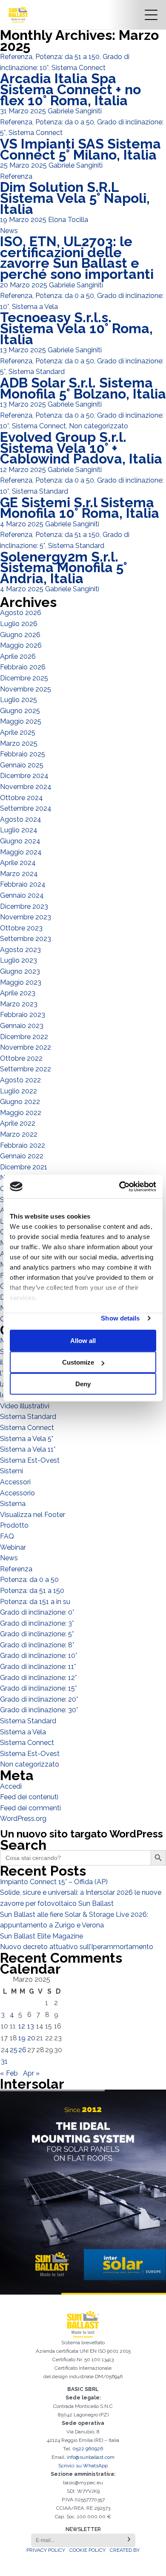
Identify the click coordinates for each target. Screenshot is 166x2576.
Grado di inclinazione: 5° (37, 1634)
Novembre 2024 (26, 787)
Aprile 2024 (18, 863)
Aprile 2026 (18, 656)
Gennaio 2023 (22, 1026)
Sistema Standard (37, 372)
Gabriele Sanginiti (75, 111)
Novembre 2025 (26, 689)
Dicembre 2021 (24, 1167)
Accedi (11, 1786)
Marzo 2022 (19, 1134)
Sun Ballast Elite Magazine (41, 1936)
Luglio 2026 (19, 624)
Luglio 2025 (19, 700)
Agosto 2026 (21, 613)
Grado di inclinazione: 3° (37, 1623)
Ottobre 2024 (21, 798)
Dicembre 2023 (24, 906)
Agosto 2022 (20, 1080)
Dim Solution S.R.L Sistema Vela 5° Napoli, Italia (75, 198)
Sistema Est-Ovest (30, 1460)
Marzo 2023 (19, 1004)
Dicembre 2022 (24, 1037)
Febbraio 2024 (23, 884)
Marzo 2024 (19, 874)
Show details (120, 1318)
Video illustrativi (25, 1406)
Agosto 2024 (21, 819)
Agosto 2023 (20, 950)
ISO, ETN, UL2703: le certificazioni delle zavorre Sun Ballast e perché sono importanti (77, 258)
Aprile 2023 (18, 993)
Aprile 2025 (18, 732)
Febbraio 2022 (23, 1145)
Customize (78, 1362)
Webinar (13, 1547)
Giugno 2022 (20, 1102)
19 (22, 2038)
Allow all (83, 1341)
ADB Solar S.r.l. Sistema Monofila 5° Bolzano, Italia (83, 388)
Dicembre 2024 (24, 776)
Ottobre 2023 (21, 928)
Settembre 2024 (26, 808)
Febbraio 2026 (23, 667)
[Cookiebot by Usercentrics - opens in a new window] (119, 1186)
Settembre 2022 (26, 1069)
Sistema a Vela (35, 307)
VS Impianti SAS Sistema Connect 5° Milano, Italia (80, 149)
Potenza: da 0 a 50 (65, 122)
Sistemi (11, 1471)
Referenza (16, 57)
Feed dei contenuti (29, 1797)
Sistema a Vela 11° (28, 1449)
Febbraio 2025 (23, 754)
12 (22, 2026)
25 (14, 2050)
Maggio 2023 (21, 982)
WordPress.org (23, 1819)
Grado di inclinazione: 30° (39, 1710)
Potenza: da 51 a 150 (67, 57)
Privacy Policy (46, 2550)
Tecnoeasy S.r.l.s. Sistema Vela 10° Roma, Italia (76, 328)
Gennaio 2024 (22, 895)
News (9, 231)
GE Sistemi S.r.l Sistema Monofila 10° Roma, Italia (80, 508)
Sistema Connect (79, 68)
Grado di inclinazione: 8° (37, 1645)
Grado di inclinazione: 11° (38, 1667)
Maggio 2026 (21, 645)
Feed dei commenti (30, 1808)
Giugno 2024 (20, 841)
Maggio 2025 (21, 721)
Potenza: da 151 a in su (35, 1602)
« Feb (9, 2073)
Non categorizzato (99, 426)
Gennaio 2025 (22, 765)
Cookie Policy (87, 2550)
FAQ (7, 1536)
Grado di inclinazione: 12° (38, 1678)
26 (22, 2050)
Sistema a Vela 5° (27, 1439)
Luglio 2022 (19, 1091)
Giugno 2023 (20, 971)
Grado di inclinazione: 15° (38, 1688)
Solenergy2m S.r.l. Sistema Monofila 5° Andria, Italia (64, 567)
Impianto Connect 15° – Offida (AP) (54, 1882)
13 (31, 2026)
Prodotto (14, 1525)
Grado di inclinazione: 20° (39, 1699)
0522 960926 (88, 2449)
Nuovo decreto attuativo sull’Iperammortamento (77, 1947)
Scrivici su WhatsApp (83, 2466)
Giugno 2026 (20, 635)
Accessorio (17, 1493)
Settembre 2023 (26, 939)
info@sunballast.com (91, 2457)
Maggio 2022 (21, 1113)
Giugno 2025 (20, 711)
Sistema (13, 1504)
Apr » (31, 2073)
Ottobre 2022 (21, 1058)
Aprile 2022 (18, 1123)
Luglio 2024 (19, 830)
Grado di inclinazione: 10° (39, 1656)
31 (4, 2061)
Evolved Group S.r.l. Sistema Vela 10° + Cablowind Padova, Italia (81, 448)
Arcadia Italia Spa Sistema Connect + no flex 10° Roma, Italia (70, 89)
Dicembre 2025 (24, 678)
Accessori (15, 1482)
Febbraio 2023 (23, 1015)
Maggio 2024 (21, 852)
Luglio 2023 (19, 960)
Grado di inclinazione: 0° (37, 1612)
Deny (83, 1384)
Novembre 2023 (26, 917)
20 (31, 2038)
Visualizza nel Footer (33, 1515)
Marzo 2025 (19, 743)
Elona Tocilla (68, 220)
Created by (125, 2550)
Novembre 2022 (26, 1047)
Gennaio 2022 (22, 1156)
